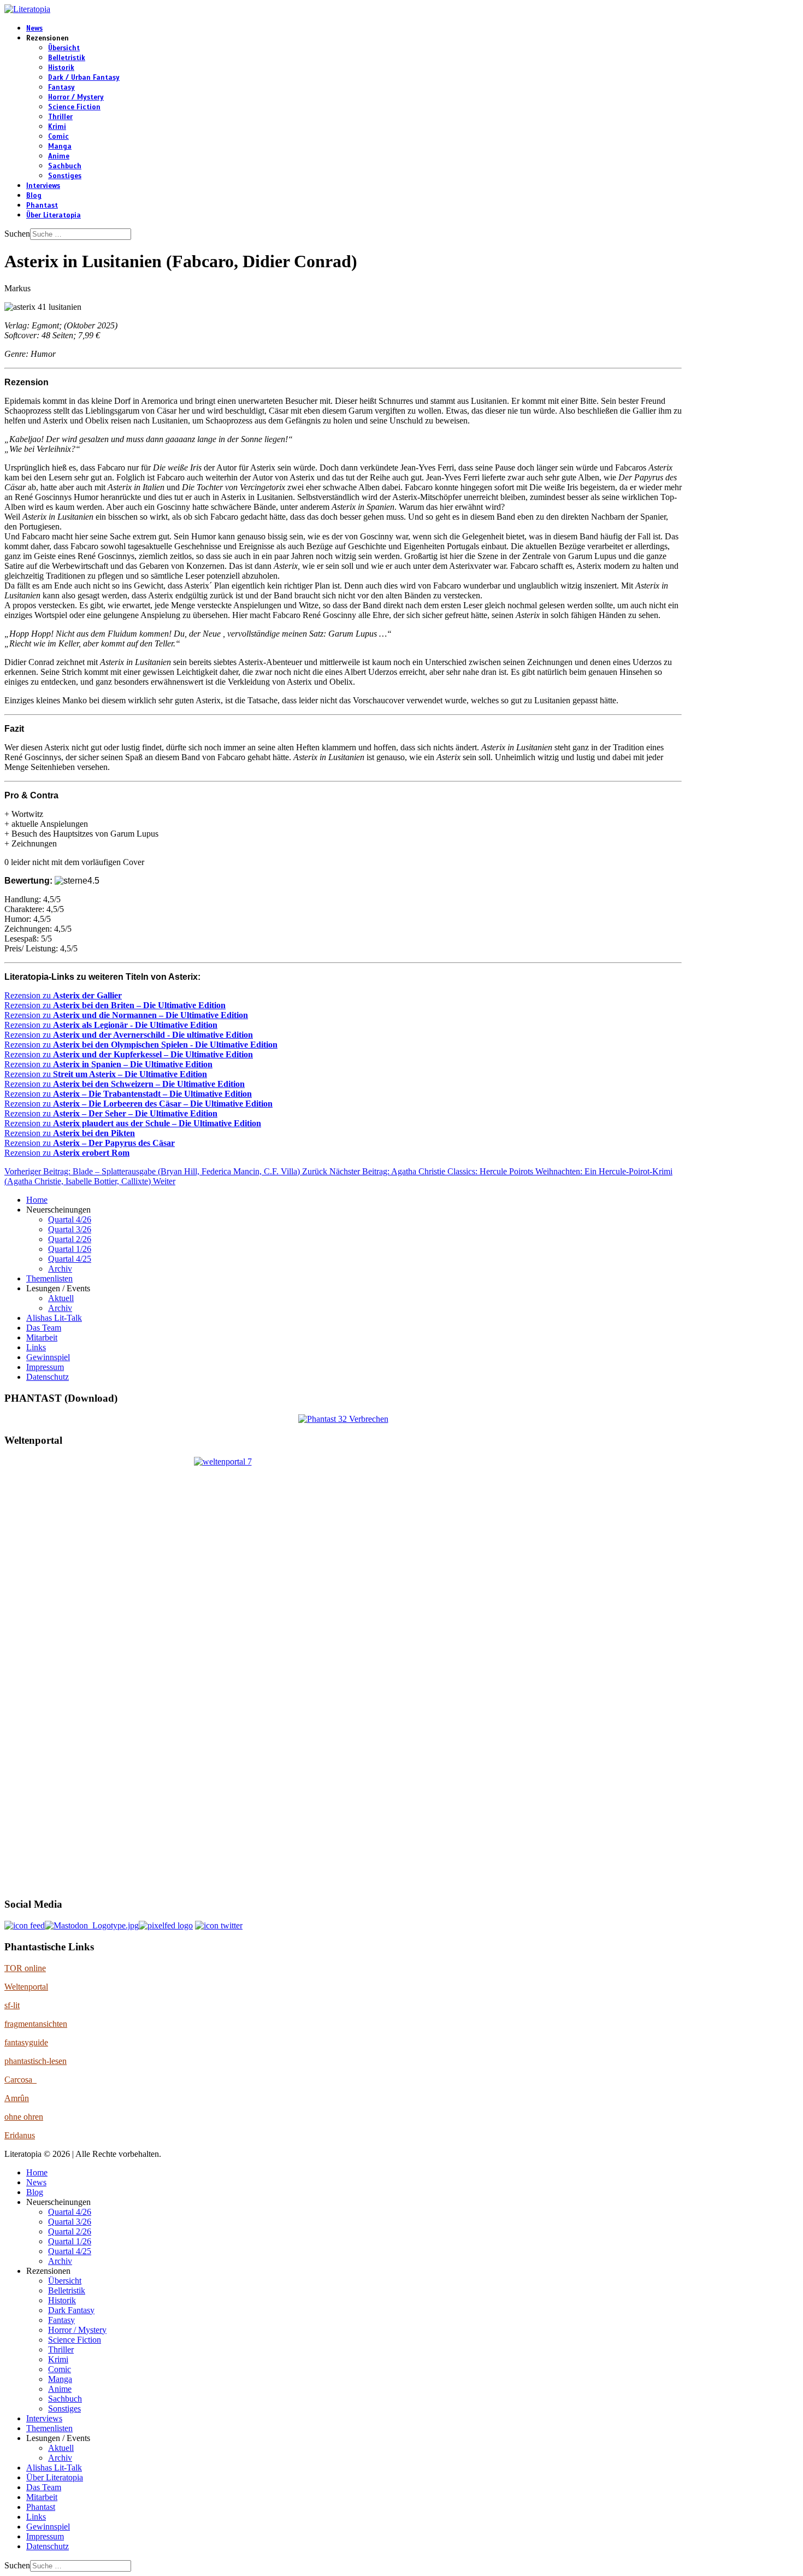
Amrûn (17, 2098)
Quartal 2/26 (70, 1239)
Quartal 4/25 (70, 1259)
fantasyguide (26, 2042)
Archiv (60, 1269)
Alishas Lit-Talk (54, 1318)
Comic (58, 137)
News (34, 28)
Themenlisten (49, 1278)
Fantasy (61, 87)
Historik (61, 68)
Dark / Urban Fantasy (84, 78)
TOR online (25, 1968)
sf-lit (12, 2005)
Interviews (43, 186)
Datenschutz (48, 1377)
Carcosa (20, 2080)
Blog (34, 196)
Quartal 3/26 (70, 1229)
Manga (60, 146)
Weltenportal (26, 1987)
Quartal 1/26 (70, 1249)
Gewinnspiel (48, 1357)
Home (37, 1200)
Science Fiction (74, 107)
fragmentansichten (36, 2024)
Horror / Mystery (76, 97)
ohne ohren (24, 2117)
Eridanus (20, 2135)
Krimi (57, 127)
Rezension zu (63, 995)
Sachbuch (65, 166)
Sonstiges (65, 176)
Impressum (45, 1367)
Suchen (17, 234)
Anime (59, 156)
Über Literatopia (54, 215)
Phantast (42, 205)
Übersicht (64, 48)
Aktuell (61, 1298)
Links (36, 1347)
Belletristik (67, 58)
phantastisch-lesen (36, 2061)
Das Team (44, 1328)
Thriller (60, 117)
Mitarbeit (42, 1337)
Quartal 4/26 (70, 1219)
